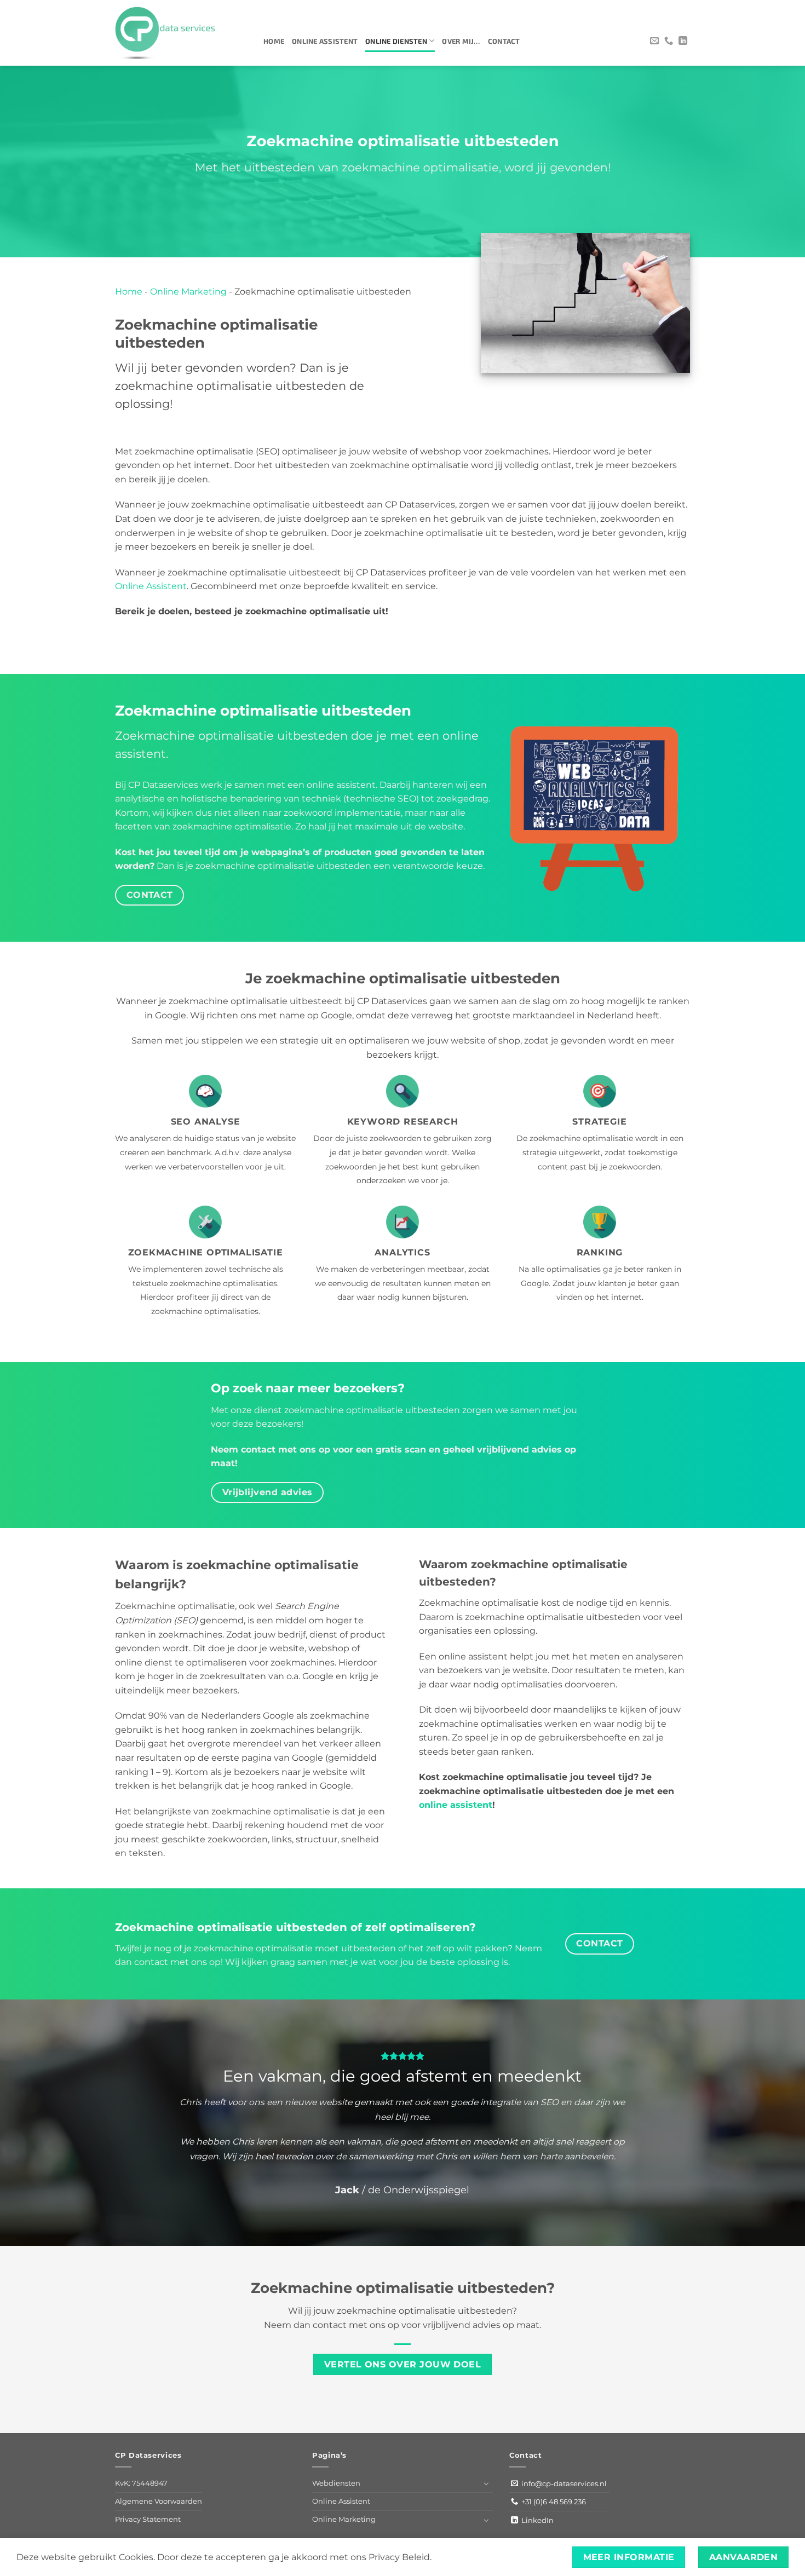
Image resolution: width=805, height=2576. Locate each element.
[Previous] (30, 2123)
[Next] (775, 2123)
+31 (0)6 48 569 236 (552, 2502)
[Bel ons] (669, 41)
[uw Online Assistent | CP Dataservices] (181, 33)
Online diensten (396, 41)
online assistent (456, 1805)
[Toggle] (486, 2483)
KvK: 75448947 (141, 2483)
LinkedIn (536, 2520)
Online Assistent (325, 41)
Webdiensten (336, 2483)
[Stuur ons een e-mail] (654, 41)
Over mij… (461, 41)
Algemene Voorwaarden (159, 2501)
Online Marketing (188, 292)
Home (274, 41)
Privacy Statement (148, 2519)
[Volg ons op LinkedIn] (683, 41)
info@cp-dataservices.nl (562, 2483)
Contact (504, 41)
